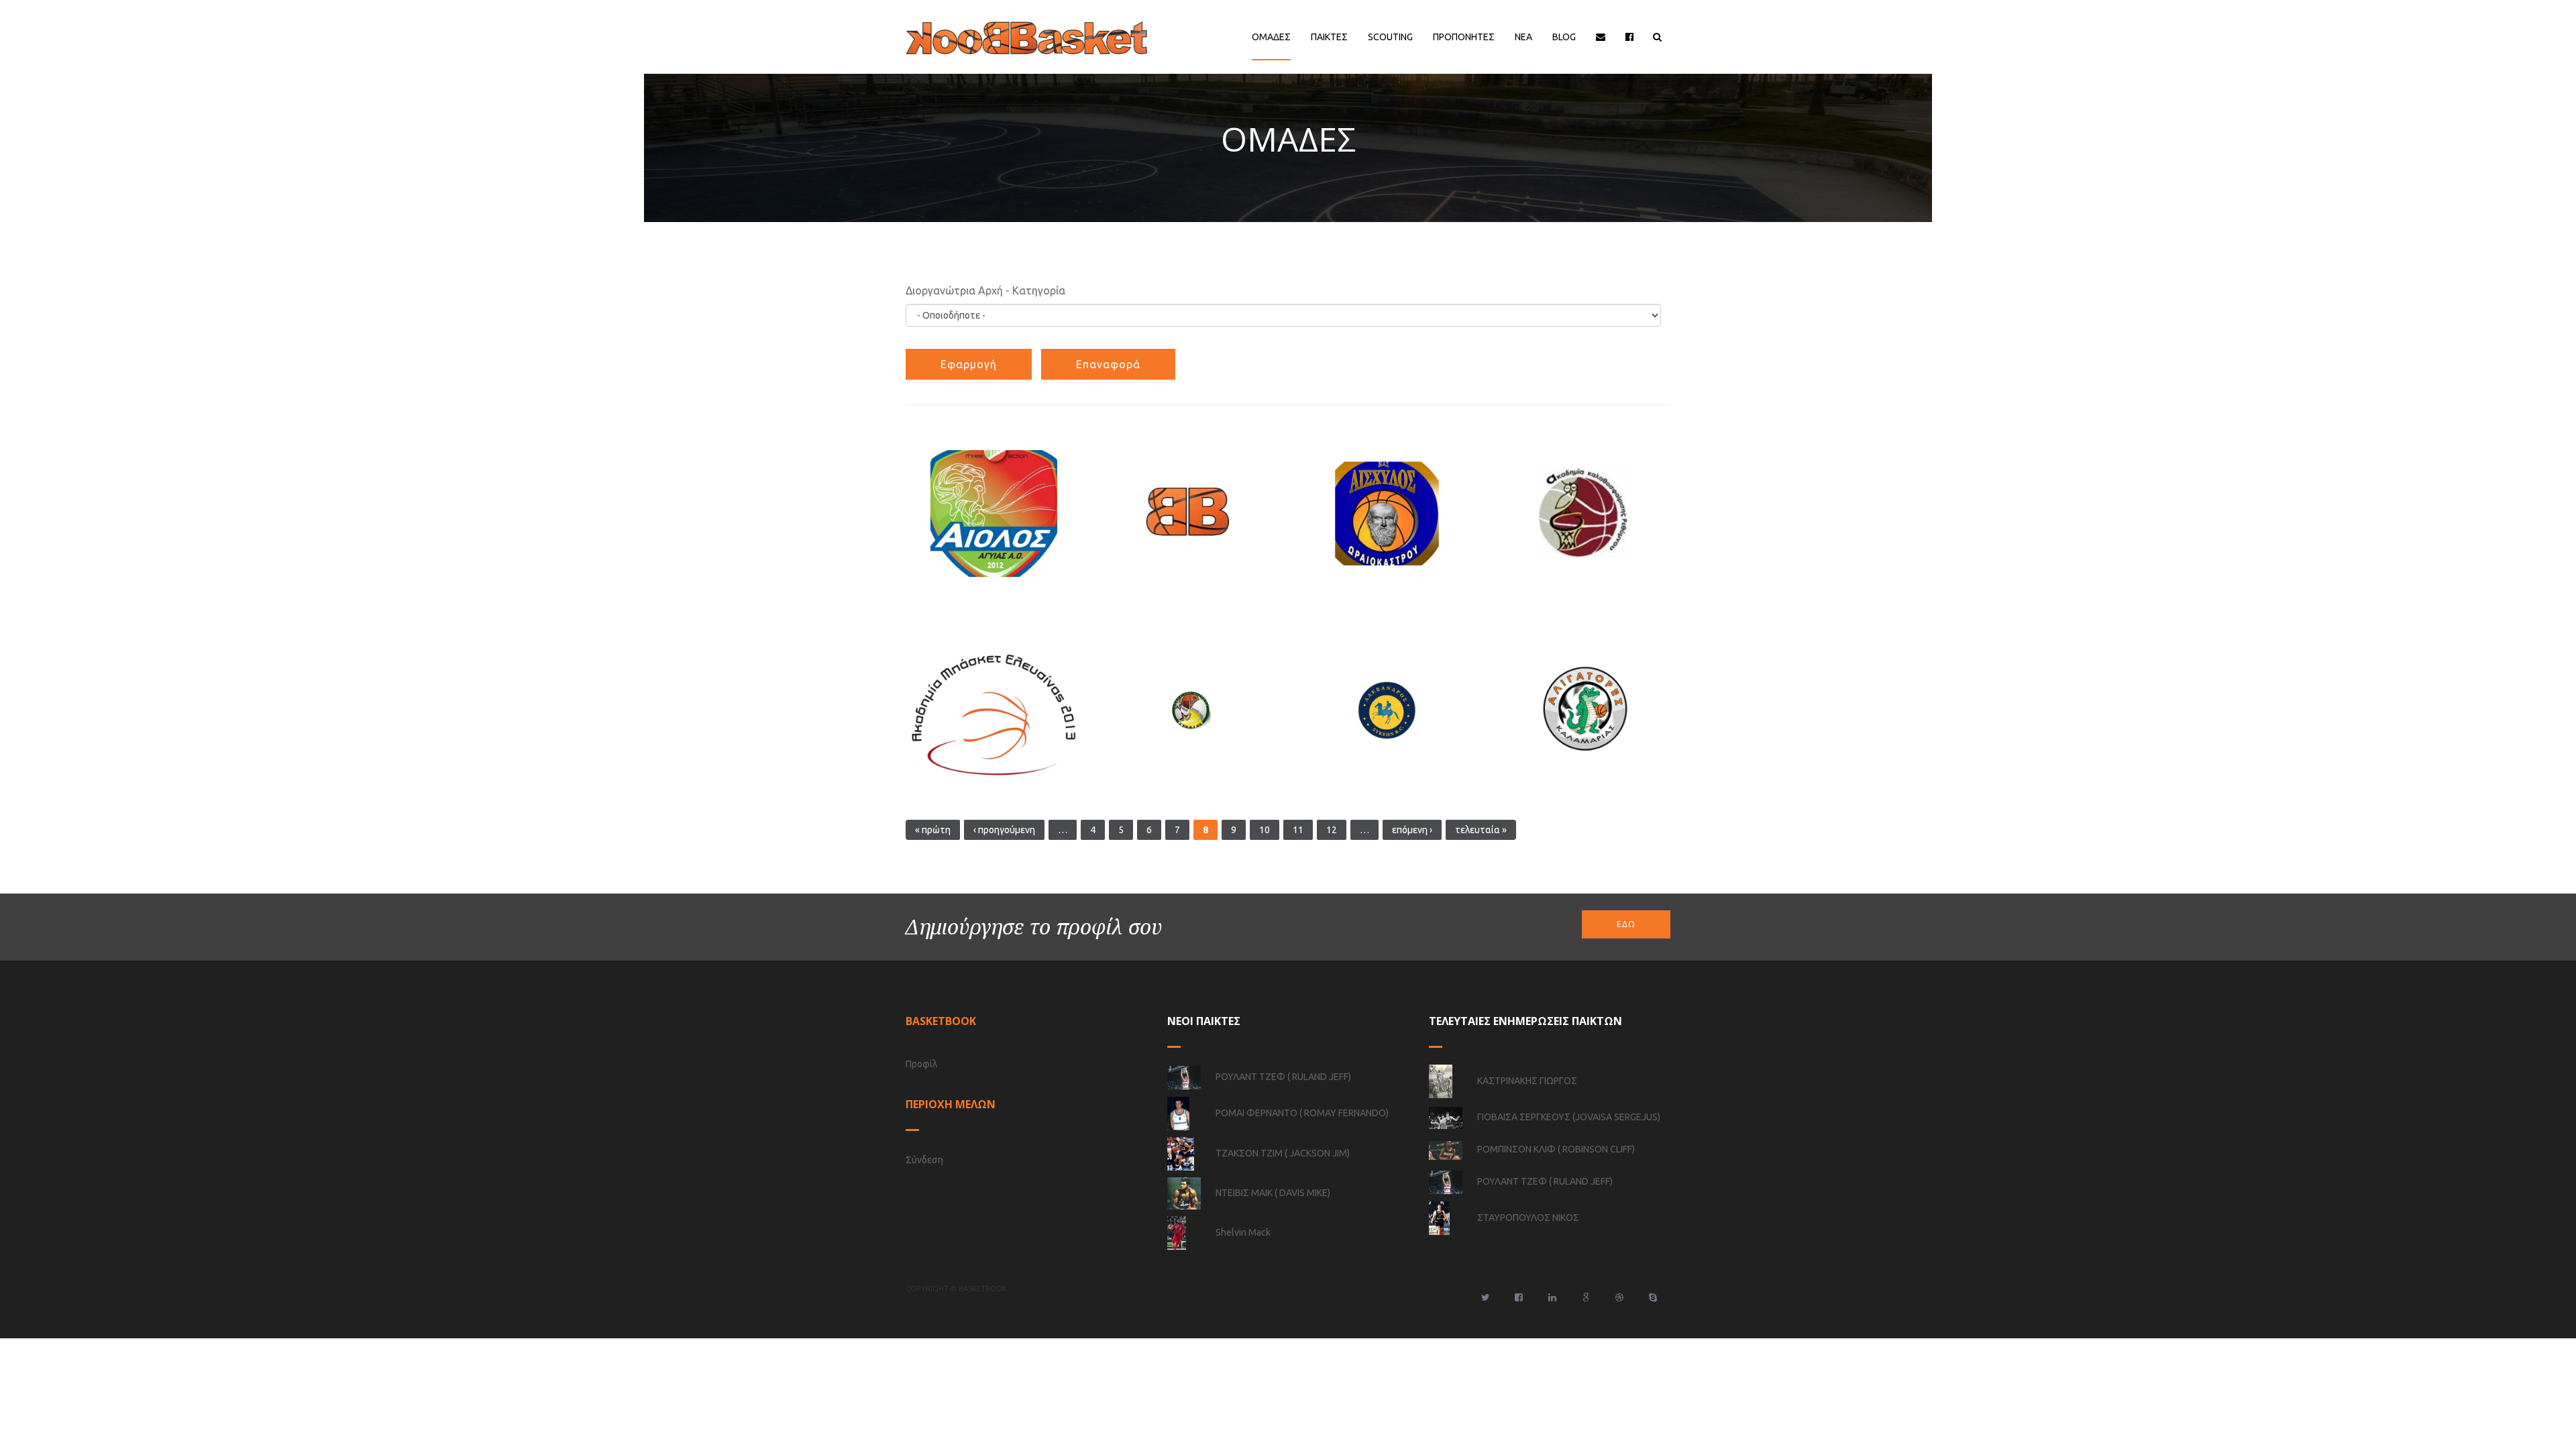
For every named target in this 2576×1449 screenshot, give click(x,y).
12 (1332, 830)
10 (1265, 830)
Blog (1564, 37)
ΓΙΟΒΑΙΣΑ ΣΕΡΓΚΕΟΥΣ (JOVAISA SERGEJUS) (1569, 1117)
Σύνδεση (924, 1160)
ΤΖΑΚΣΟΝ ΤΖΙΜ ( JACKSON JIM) (1283, 1153)
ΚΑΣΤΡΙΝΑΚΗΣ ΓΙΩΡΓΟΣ (1527, 1081)
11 (1298, 830)
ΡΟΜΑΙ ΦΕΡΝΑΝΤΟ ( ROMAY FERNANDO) (1302, 1113)
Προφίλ (921, 1064)
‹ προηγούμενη (1004, 830)
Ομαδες (1271, 37)
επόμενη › (1412, 830)
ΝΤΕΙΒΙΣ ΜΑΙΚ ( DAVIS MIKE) (1273, 1193)
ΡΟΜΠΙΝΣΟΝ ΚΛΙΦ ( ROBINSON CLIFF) (1556, 1149)
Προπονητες (1464, 37)
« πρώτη (933, 830)
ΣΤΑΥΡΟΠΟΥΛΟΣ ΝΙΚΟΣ (1528, 1218)
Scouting (1390, 37)
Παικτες (1329, 37)
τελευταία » (1481, 830)
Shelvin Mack (1243, 1232)
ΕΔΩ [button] (1626, 924)
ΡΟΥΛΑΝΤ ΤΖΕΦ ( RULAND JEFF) (1283, 1077)
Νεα (1523, 37)
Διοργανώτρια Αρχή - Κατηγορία (985, 290)
